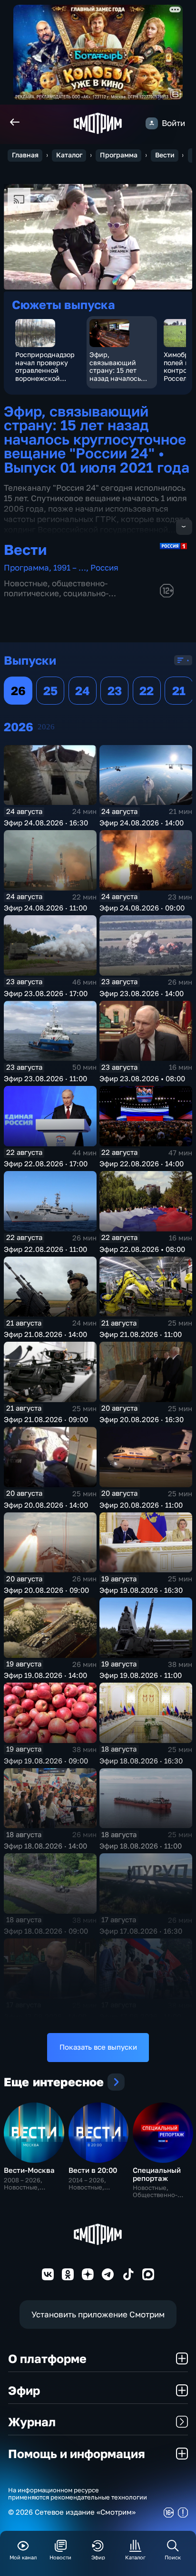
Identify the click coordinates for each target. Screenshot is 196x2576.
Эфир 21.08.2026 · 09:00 (46, 1419)
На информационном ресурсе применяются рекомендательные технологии (78, 2494)
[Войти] (152, 123)
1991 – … (70, 567)
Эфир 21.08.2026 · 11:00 (141, 1334)
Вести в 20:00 (93, 2170)
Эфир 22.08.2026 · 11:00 (45, 1249)
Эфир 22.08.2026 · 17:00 (46, 1164)
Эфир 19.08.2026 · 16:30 (141, 1590)
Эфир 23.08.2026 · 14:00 (142, 993)
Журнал (32, 2422)
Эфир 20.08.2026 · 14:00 (46, 1505)
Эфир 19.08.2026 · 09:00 (46, 1761)
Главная (25, 155)
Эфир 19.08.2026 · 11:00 (141, 1675)
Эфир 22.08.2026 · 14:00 (142, 1164)
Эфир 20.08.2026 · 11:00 (141, 1505)
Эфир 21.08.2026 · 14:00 (45, 1334)
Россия (104, 567)
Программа (119, 155)
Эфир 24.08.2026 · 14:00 (142, 823)
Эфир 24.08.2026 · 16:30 (46, 823)
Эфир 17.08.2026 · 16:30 (141, 1931)
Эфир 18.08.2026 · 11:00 (141, 1846)
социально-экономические (56, 598)
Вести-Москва (29, 2170)
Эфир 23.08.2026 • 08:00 (142, 1079)
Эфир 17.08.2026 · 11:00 (140, 2017)
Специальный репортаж (157, 2174)
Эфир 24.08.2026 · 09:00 (142, 908)
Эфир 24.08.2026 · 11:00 (45, 908)
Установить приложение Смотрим (98, 2314)
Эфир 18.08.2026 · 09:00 (46, 1931)
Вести (165, 155)
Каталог (69, 155)
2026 (46, 727)
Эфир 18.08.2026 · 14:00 (45, 1846)
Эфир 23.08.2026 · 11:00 (45, 1079)
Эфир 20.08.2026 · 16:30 (142, 1419)
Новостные (26, 583)
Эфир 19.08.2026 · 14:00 (45, 1675)
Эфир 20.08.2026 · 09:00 (46, 1590)
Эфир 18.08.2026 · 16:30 (141, 1761)
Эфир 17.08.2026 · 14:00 (45, 2017)
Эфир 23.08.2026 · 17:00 (46, 993)
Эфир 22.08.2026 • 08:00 (142, 1249)
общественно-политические (56, 588)
